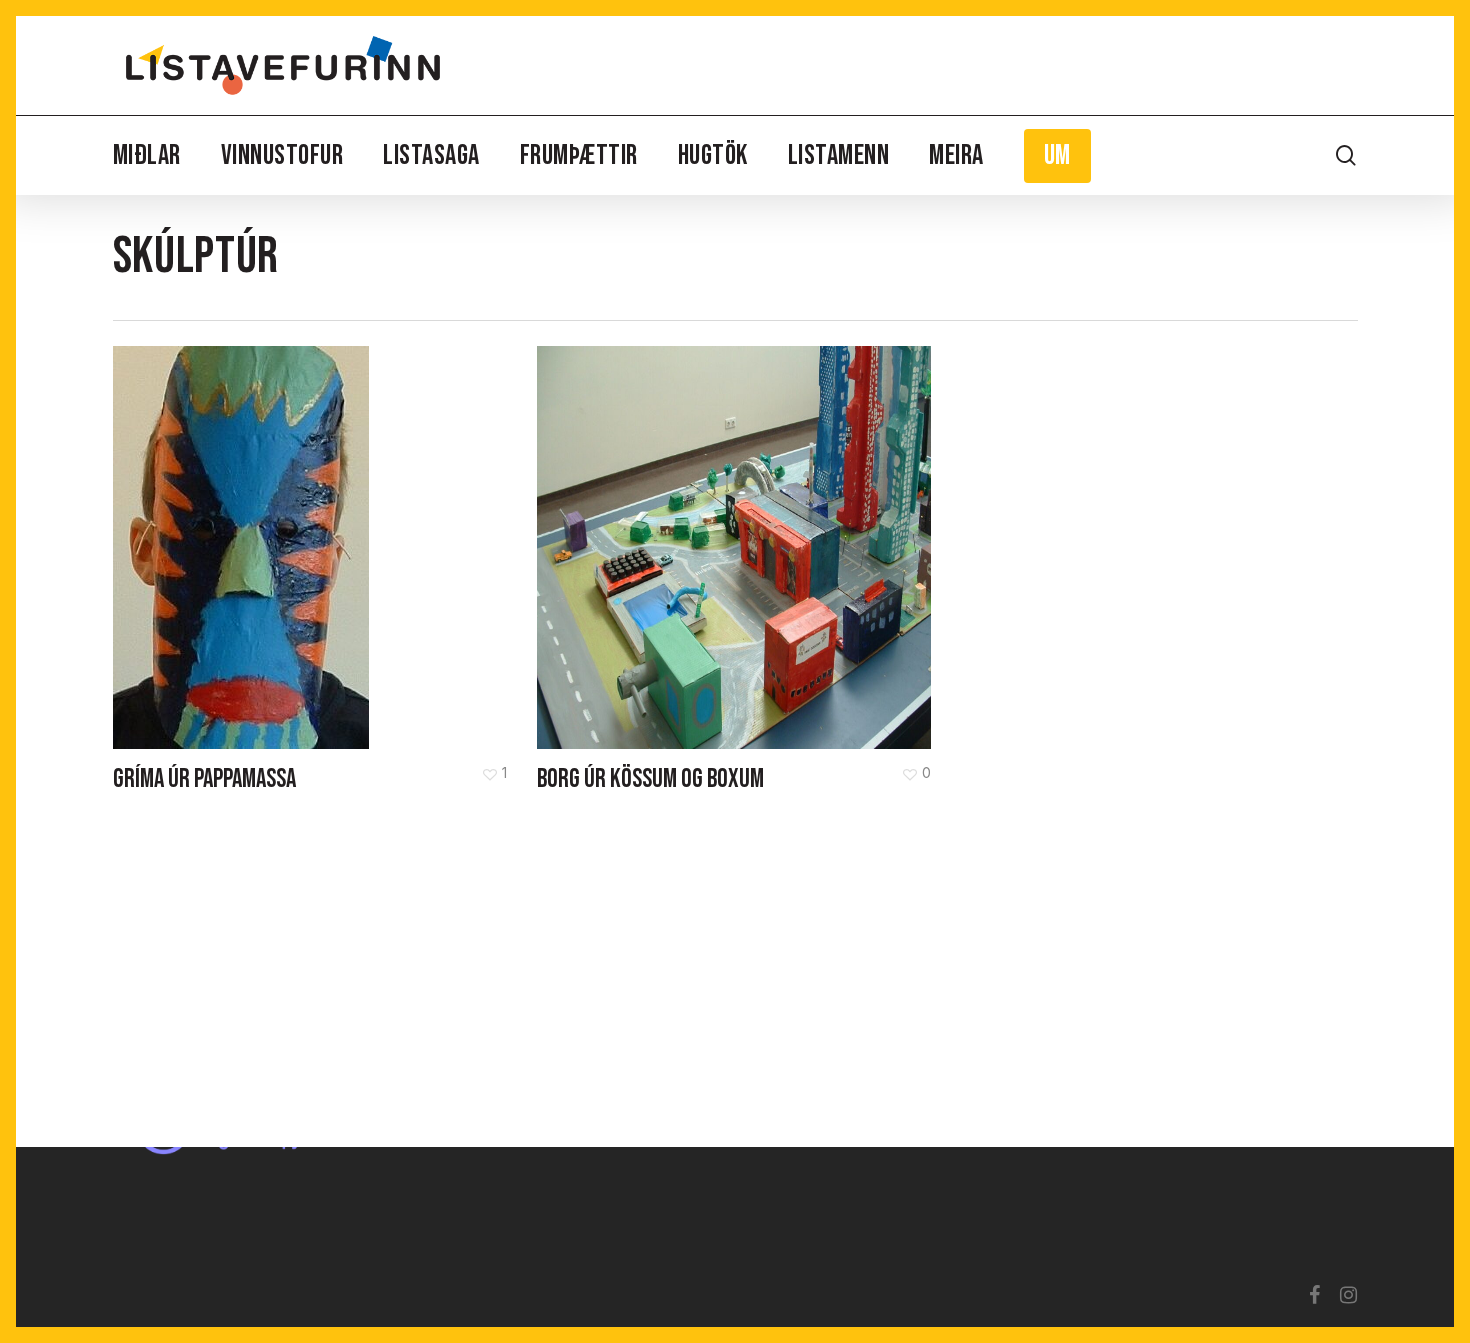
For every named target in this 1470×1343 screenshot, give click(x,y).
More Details (315, 532)
